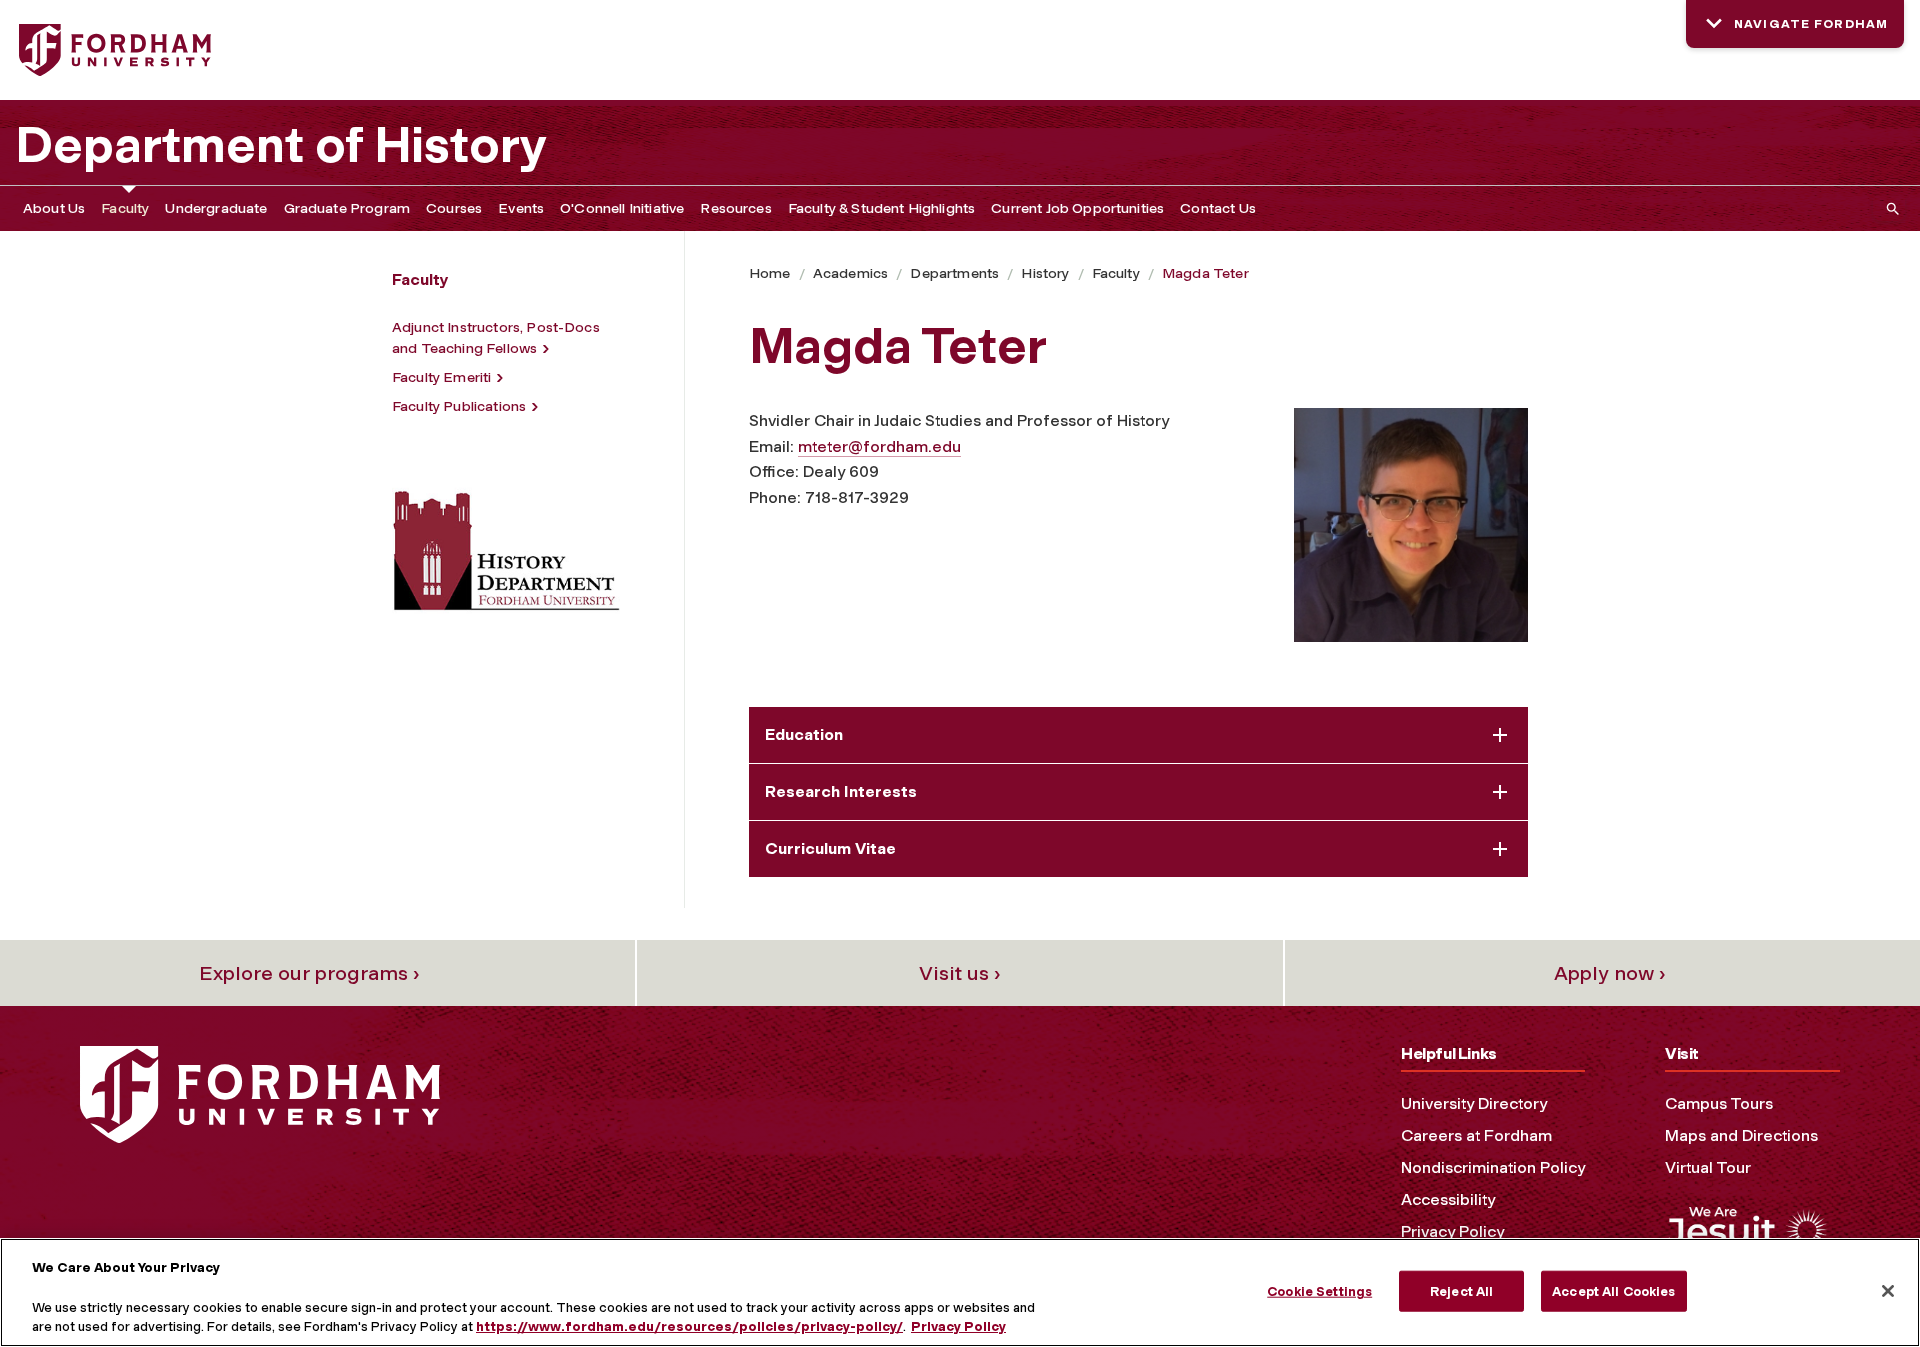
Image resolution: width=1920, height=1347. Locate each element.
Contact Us (1218, 208)
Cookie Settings (1319, 1290)
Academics (850, 273)
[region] (960, 1292)
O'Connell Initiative (622, 208)
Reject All (1461, 1290)
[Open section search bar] (1889, 208)
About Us (54, 208)
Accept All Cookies (1613, 1290)
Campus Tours (1719, 1103)
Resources (735, 208)
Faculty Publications (459, 406)
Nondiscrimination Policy (1493, 1167)
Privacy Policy (1452, 1231)
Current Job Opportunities (1077, 208)
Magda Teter (1205, 273)
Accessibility (1448, 1199)
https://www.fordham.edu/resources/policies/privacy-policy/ (689, 1326)
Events (521, 208)
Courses (454, 208)
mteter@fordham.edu (879, 446)
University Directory (1474, 1103)
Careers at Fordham (1476, 1135)
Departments (954, 273)
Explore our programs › (309, 973)
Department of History (281, 145)
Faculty (125, 208)
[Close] (1888, 1291)
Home (770, 273)
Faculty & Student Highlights (881, 208)
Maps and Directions (1741, 1135)
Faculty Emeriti (441, 377)
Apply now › (1610, 973)
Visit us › (960, 973)
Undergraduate (216, 208)
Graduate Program (347, 208)
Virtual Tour (1708, 1167)
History (1045, 273)
